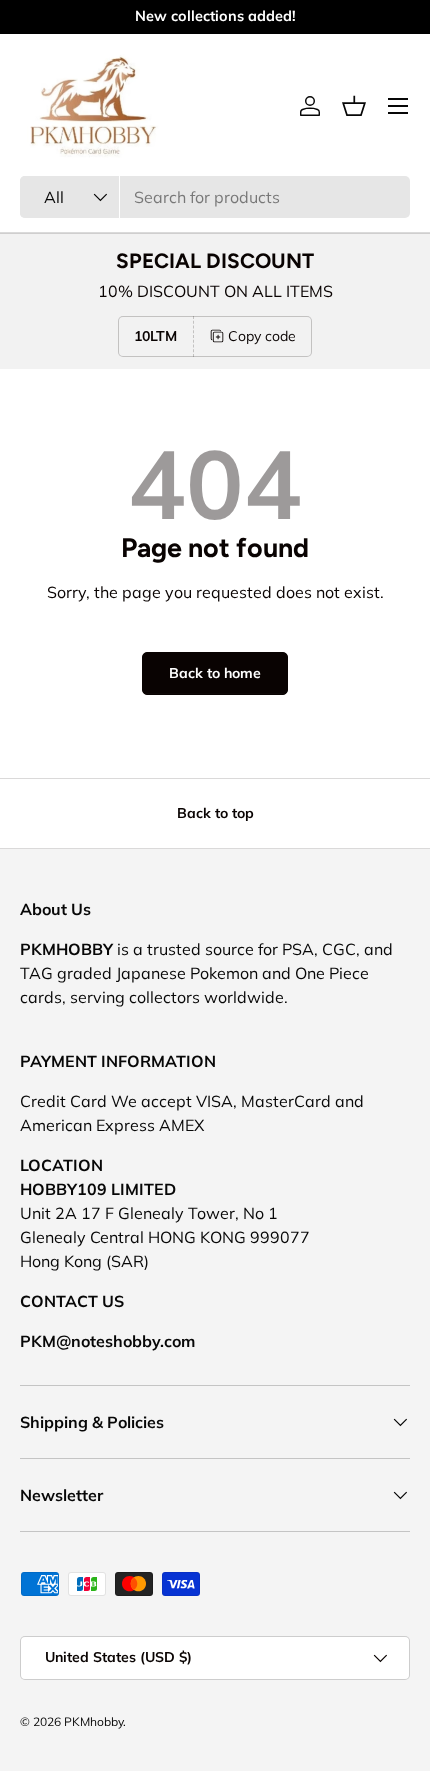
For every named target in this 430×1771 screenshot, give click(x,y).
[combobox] (215, 197)
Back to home (215, 673)
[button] (354, 106)
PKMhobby (93, 1721)
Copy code (262, 336)
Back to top (215, 813)
